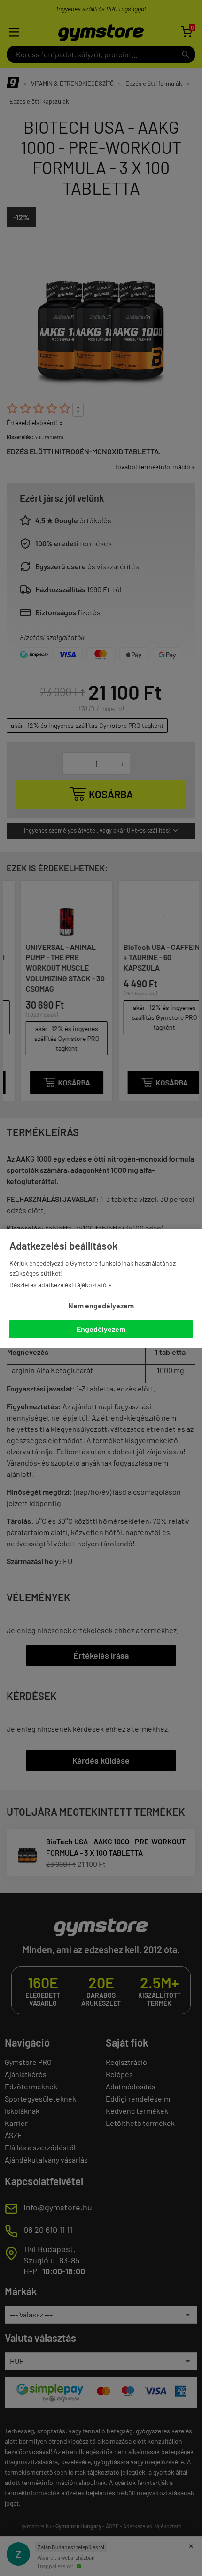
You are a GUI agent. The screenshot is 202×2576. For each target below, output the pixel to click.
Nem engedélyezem (101, 1305)
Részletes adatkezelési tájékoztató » (61, 1285)
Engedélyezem (101, 1329)
